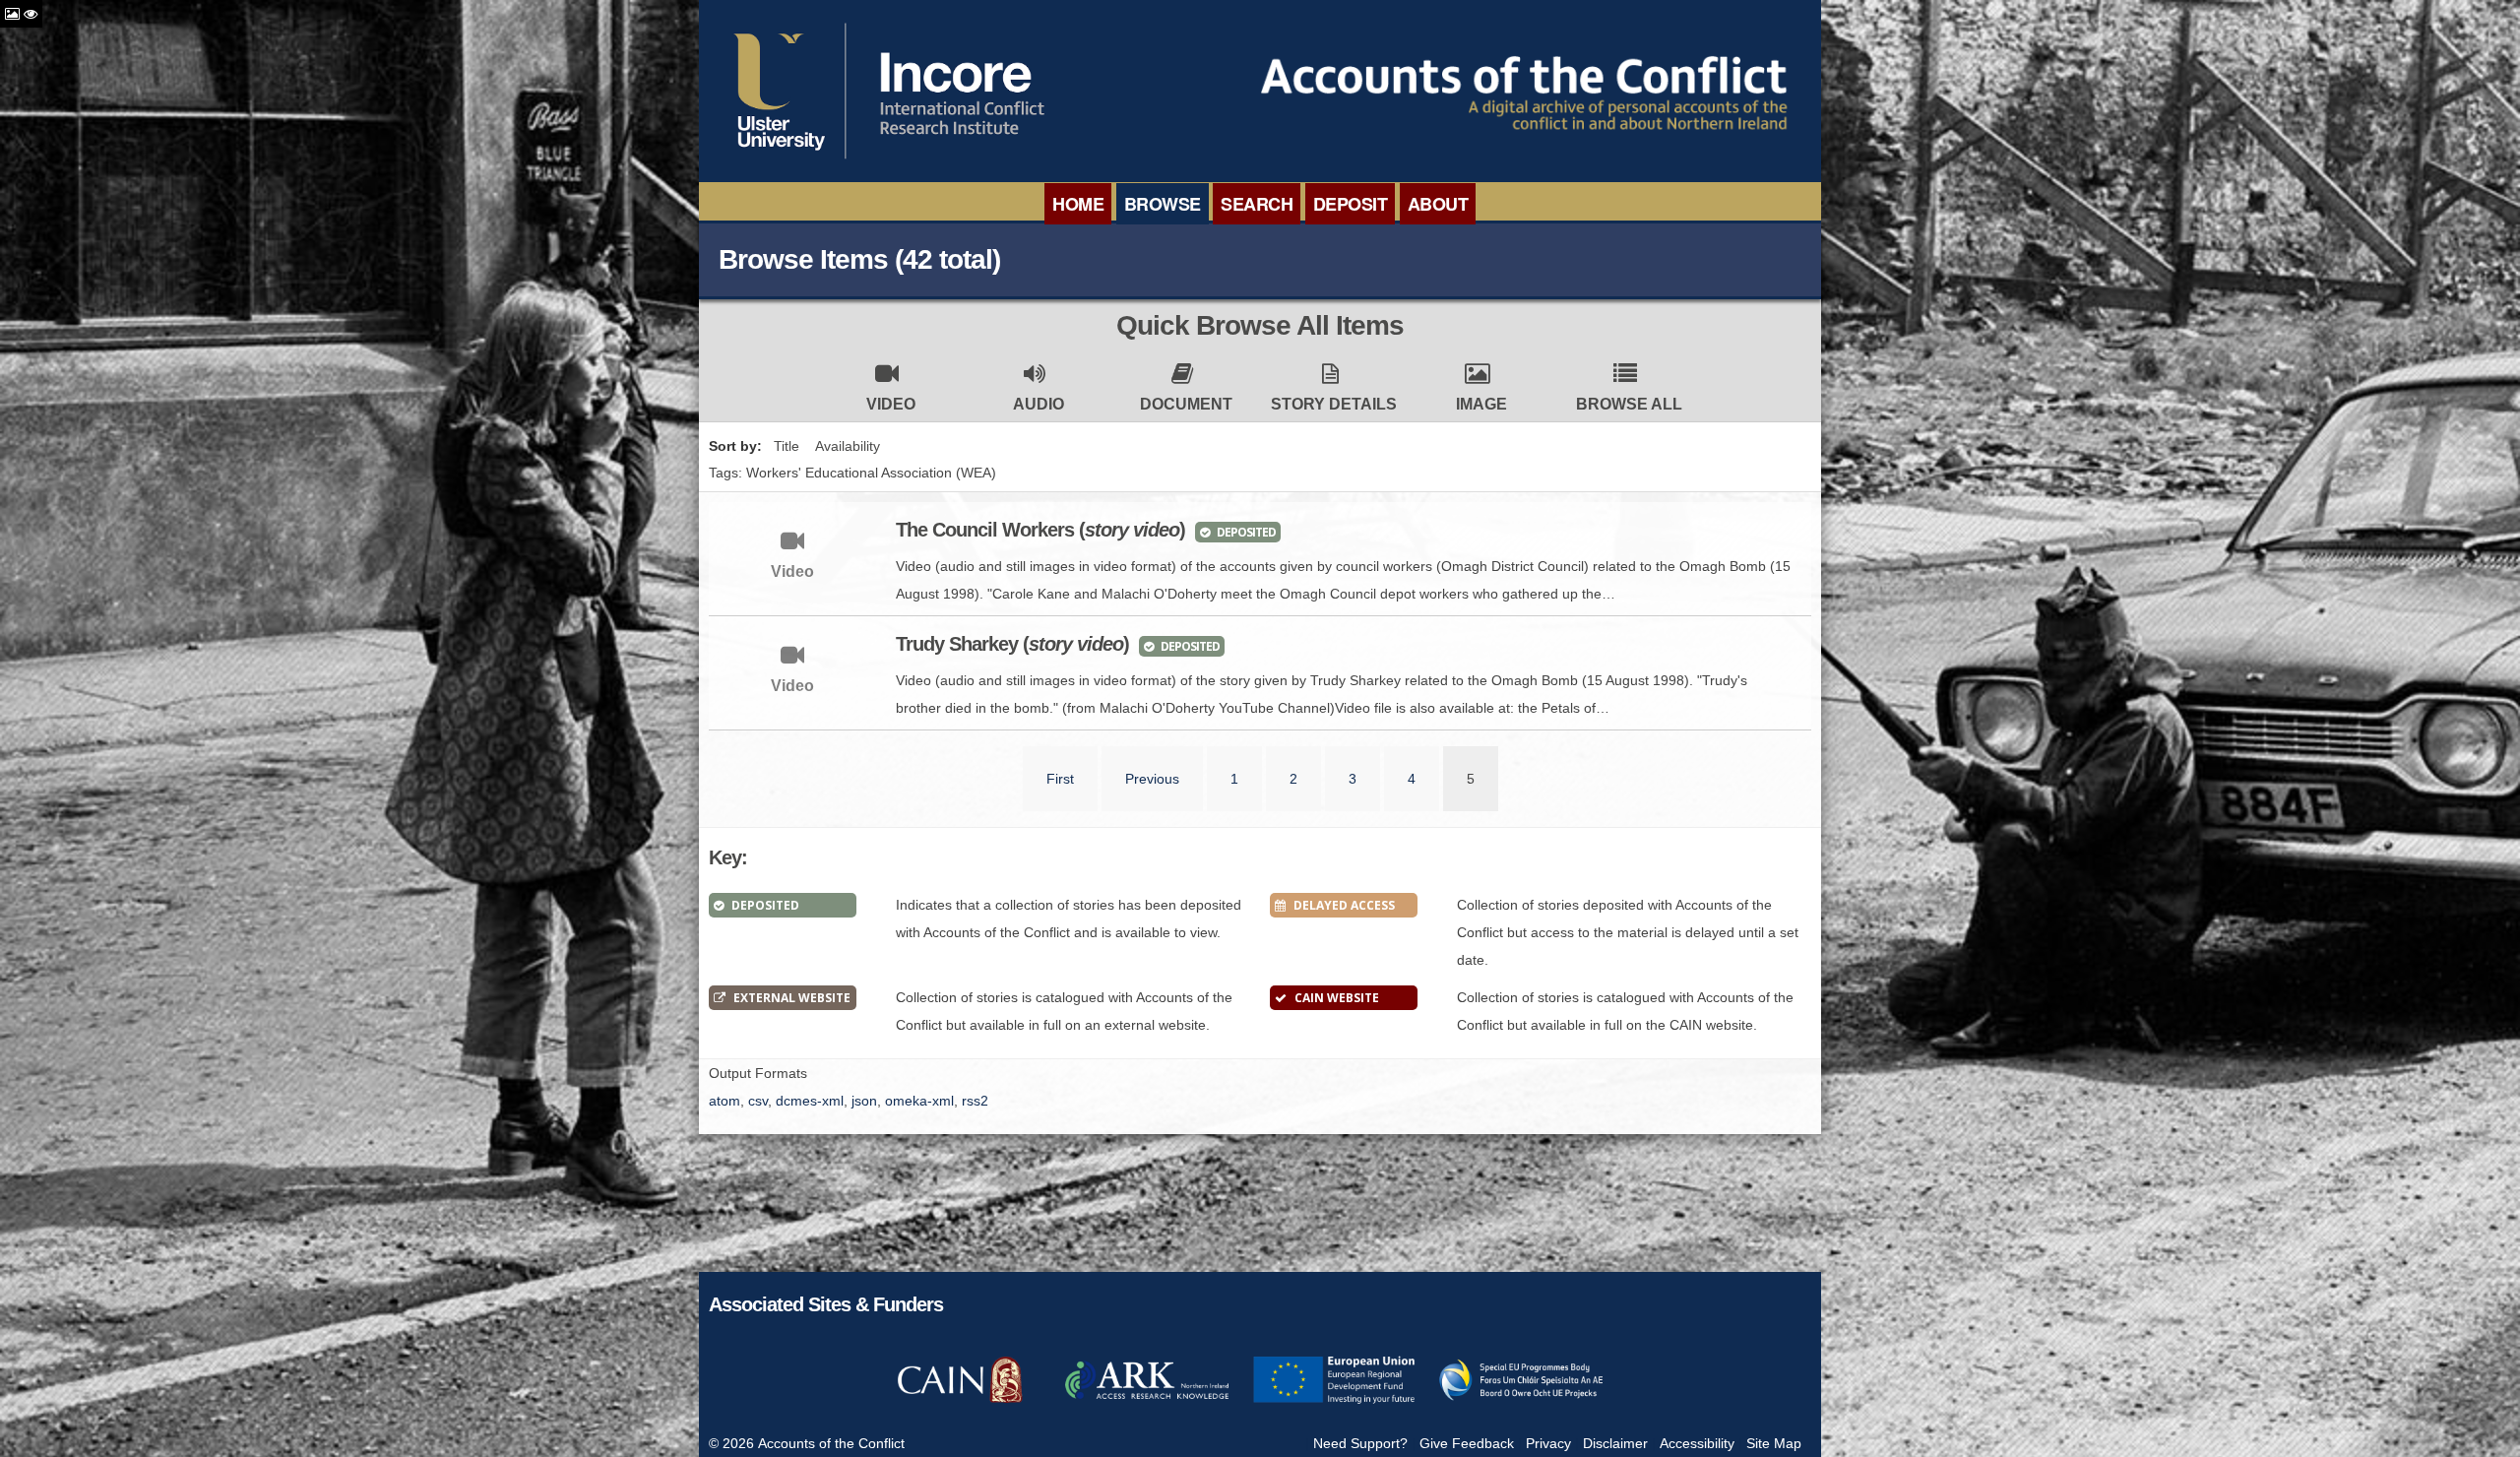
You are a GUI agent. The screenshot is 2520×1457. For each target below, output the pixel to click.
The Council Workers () (1040, 530)
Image (1481, 404)
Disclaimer (1615, 1443)
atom (724, 1101)
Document (1186, 404)
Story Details (1334, 404)
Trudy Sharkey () (1012, 644)
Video (891, 404)
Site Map (1774, 1443)
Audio (1039, 404)
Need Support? (1360, 1443)
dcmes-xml (810, 1101)
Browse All (1629, 404)
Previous (1152, 779)
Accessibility (1697, 1443)
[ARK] (1147, 1401)
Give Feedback (1467, 1443)
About (1438, 204)
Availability (848, 446)
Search (1257, 204)
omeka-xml (919, 1101)
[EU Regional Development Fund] (1334, 1401)
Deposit (1351, 204)
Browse (1163, 204)
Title (787, 446)
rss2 (975, 1101)
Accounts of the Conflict (831, 1443)
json (864, 1101)
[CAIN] (960, 1401)
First (1060, 779)
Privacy (1548, 1443)
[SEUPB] (1521, 1401)
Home (1078, 204)
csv (758, 1101)
